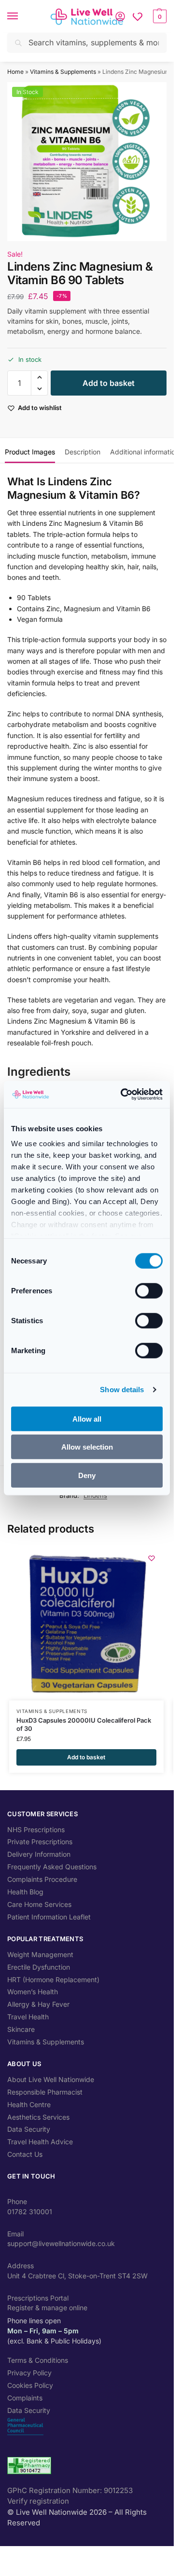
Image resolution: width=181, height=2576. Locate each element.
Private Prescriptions (40, 1842)
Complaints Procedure (42, 1879)
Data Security (29, 2129)
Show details (122, 1390)
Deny (87, 1475)
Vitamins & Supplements (63, 72)
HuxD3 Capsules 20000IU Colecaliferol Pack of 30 (84, 1724)
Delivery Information (39, 1854)
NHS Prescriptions (36, 1829)
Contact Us (25, 2154)
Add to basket (109, 383)
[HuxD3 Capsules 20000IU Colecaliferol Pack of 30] (86, 1623)
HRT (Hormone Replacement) (53, 1980)
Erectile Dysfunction (39, 1967)
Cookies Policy (30, 2385)
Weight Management (40, 1954)
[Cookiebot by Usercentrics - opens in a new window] (123, 1095)
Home (15, 72)
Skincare (21, 2029)
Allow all (87, 1418)
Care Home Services (39, 1904)
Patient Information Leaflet (49, 1917)
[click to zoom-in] (87, 162)
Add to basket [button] (86, 1757)
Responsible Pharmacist (45, 2092)
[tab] (30, 451)
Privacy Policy (29, 2373)
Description (83, 452)
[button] (159, 16)
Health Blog (25, 1892)
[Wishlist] (138, 16)
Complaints (25, 2398)
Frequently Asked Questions (52, 1867)
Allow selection (87, 1447)
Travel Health (28, 2017)
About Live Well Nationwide (51, 2079)
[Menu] (22, 16)
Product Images (30, 452)
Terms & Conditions (38, 2360)
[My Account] (120, 16)
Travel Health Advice (40, 2142)
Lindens (95, 1495)
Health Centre (29, 2104)
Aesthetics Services (38, 2117)
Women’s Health (33, 1992)
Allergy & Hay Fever (38, 2004)
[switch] (149, 1290)
